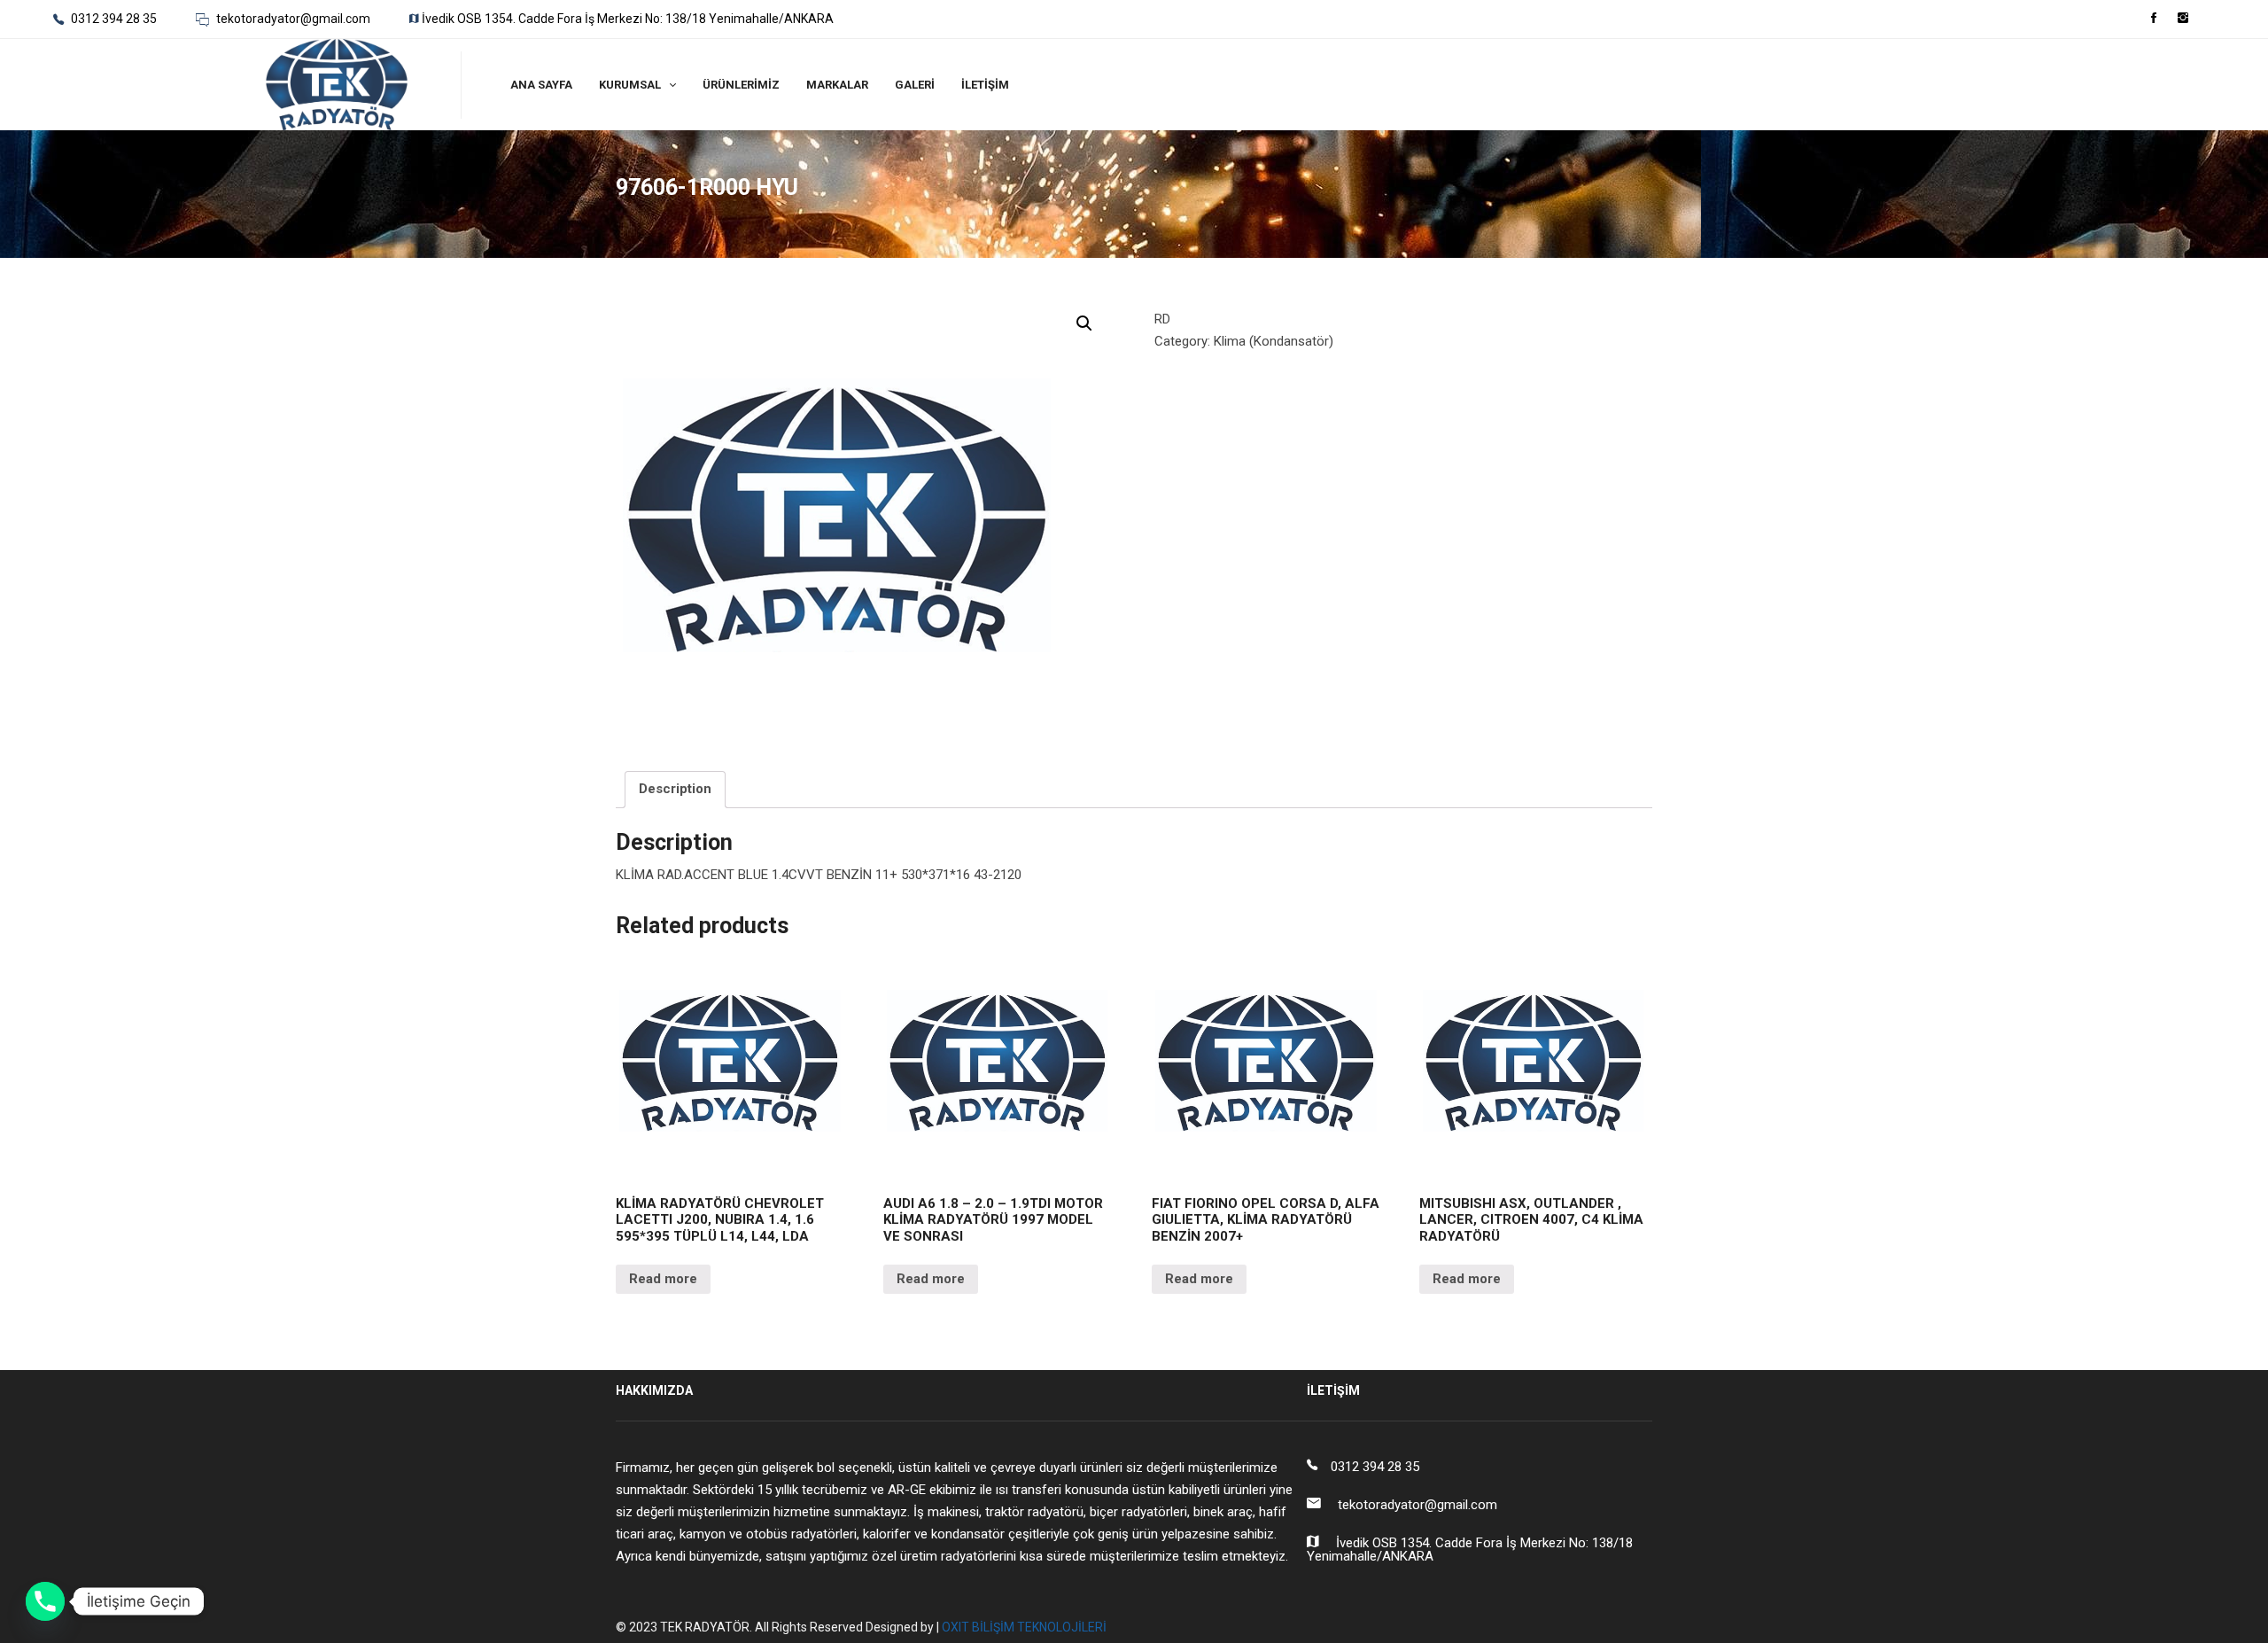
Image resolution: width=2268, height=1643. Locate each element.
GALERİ (915, 85)
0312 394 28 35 (113, 19)
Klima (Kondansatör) (1274, 341)
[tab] (675, 790)
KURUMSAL (630, 85)
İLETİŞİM (985, 85)
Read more (663, 1279)
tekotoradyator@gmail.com (292, 19)
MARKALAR (837, 85)
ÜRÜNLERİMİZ (741, 85)
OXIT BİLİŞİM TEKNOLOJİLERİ (1024, 1627)
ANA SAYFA (541, 85)
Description (675, 789)
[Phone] (45, 1601)
